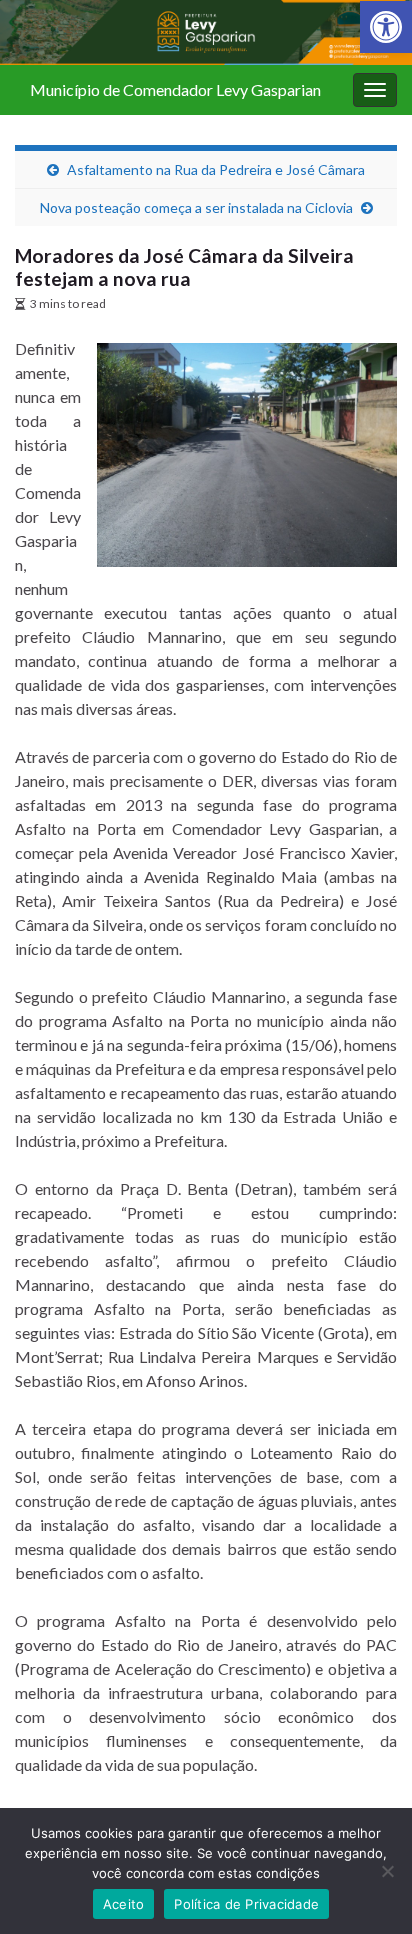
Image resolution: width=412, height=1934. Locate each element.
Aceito (124, 1904)
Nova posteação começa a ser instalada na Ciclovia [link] (196, 207)
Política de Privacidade (246, 1904)
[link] (386, 27)
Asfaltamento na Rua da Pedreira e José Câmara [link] (216, 169)
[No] (387, 1871)
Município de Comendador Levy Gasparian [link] (175, 89)
